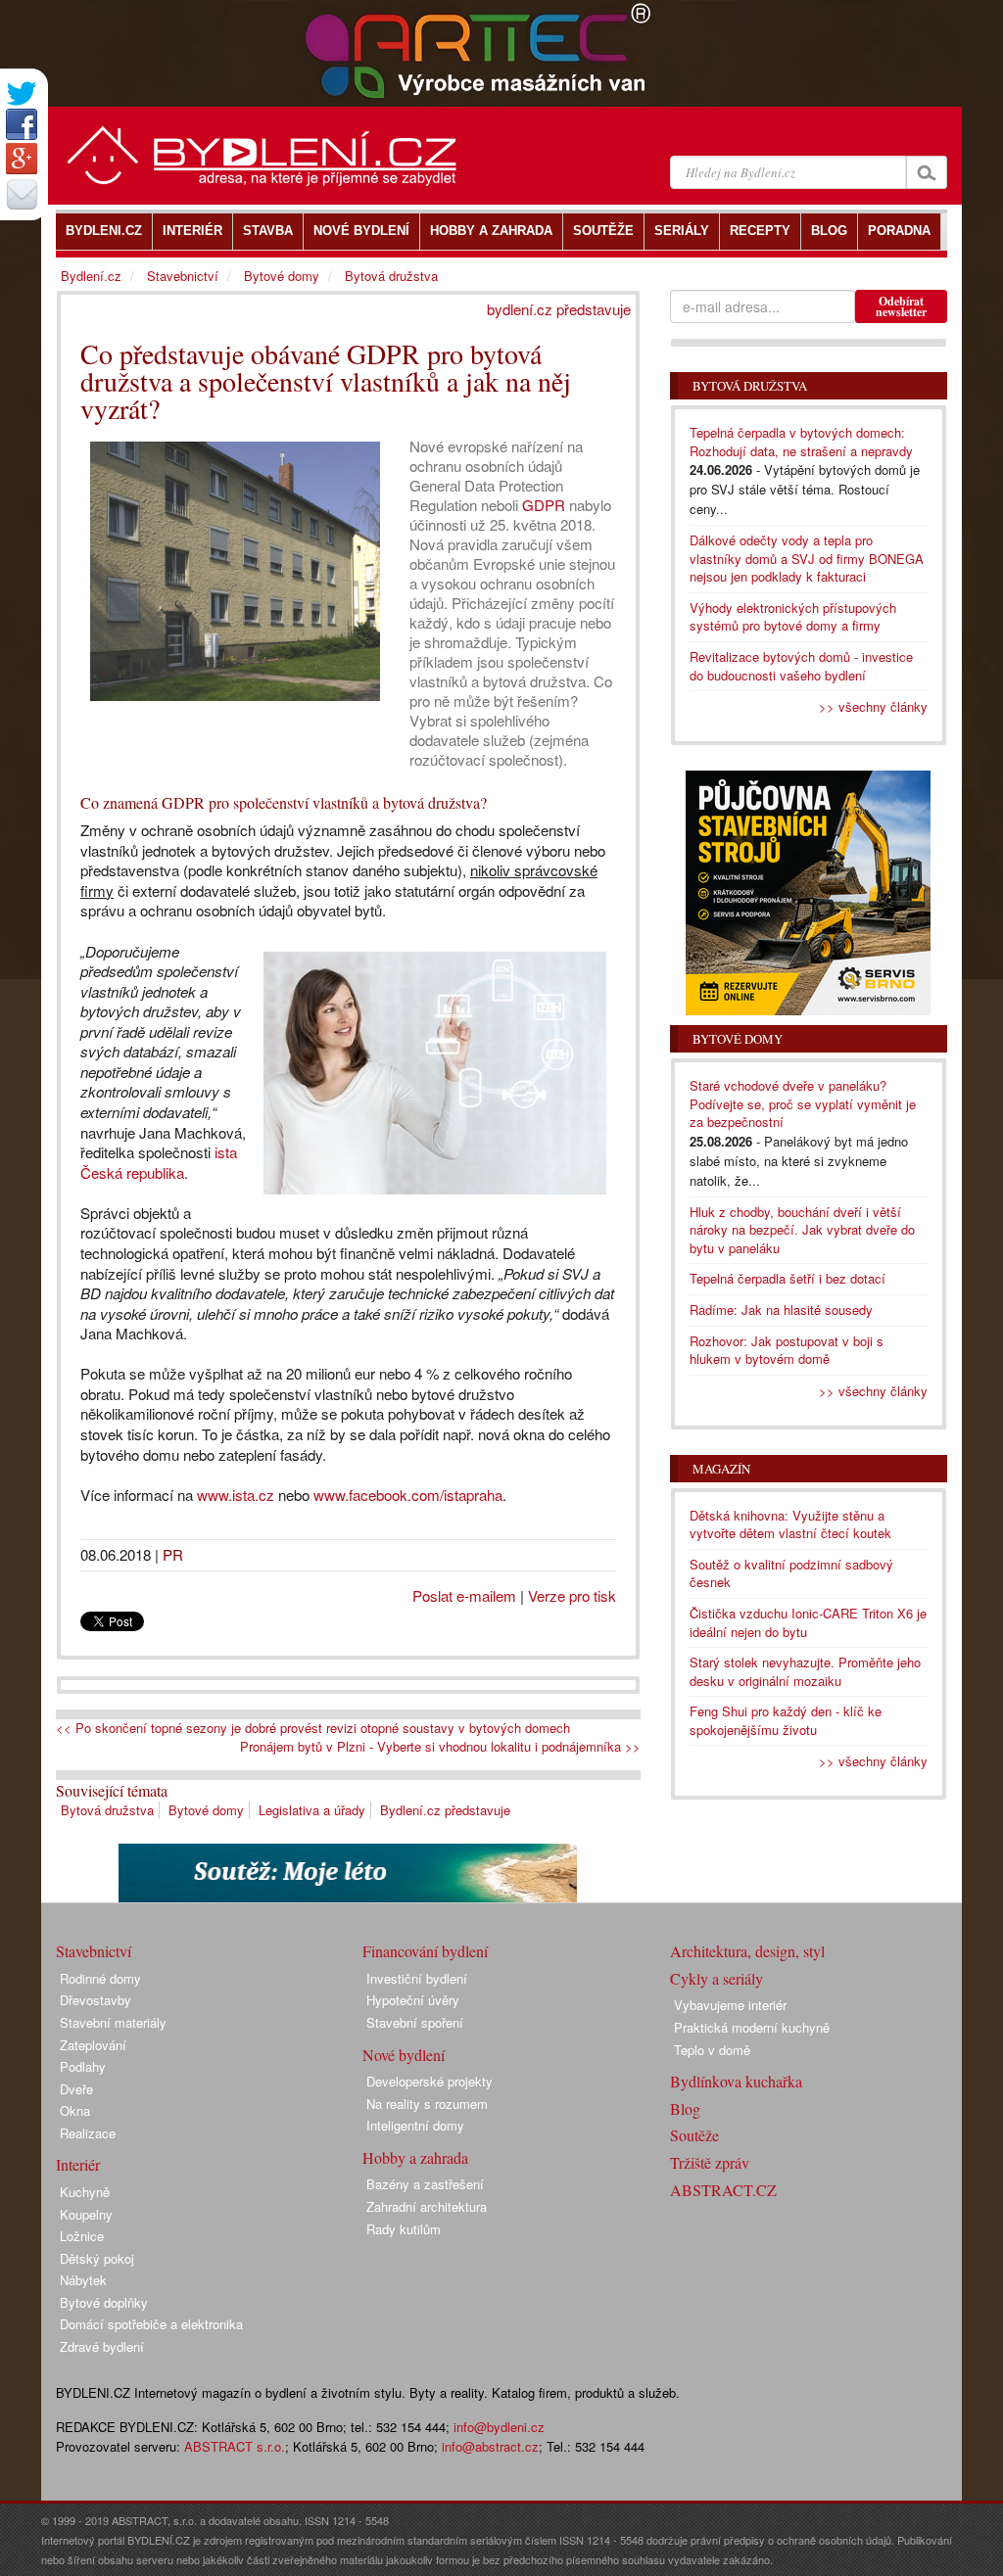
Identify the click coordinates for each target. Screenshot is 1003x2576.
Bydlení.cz (91, 276)
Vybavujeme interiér (730, 2005)
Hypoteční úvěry (413, 2000)
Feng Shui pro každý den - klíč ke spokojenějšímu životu (786, 1720)
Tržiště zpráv (710, 2162)
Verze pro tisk (572, 1595)
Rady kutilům (404, 2229)
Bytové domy (206, 1810)
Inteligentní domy (415, 2125)
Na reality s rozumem (427, 2104)
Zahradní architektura (427, 2206)
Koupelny (86, 2214)
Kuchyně (85, 2192)
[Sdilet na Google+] (22, 159)
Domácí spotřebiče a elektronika (151, 2324)
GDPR (544, 505)
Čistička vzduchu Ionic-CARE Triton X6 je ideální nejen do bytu (808, 1622)
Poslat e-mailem (464, 1595)
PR (173, 1554)
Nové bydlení (404, 2055)
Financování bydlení (425, 1951)
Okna (75, 2110)
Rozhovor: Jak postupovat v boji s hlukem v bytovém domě (787, 1350)
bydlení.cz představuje (559, 309)
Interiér (78, 2164)
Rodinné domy (100, 1978)
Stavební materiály (113, 2022)
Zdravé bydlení (102, 2346)
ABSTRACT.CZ (723, 2190)
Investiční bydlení (417, 1978)
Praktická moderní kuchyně (752, 2027)
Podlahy (83, 2066)
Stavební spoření (415, 2022)
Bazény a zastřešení (425, 2184)
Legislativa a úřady (312, 1810)
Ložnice (82, 2236)
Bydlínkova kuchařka (736, 2081)
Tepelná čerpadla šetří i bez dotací (788, 1278)
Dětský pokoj (97, 2258)
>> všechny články (873, 706)
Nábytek (83, 2280)
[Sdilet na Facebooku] (22, 124)
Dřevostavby (96, 2000)
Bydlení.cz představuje (445, 1810)
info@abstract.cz (490, 2446)
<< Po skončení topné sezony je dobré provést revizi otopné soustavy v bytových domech (313, 1728)
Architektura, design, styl (747, 1951)
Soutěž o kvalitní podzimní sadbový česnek (791, 1573)
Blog (685, 2108)
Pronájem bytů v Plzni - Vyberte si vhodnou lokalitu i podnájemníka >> (440, 1747)
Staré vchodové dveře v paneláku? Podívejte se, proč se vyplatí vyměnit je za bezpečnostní (803, 1103)
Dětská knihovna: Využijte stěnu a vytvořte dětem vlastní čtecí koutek (790, 1524)
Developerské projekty (430, 2081)
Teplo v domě (712, 2050)
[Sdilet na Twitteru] (22, 94)
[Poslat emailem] (22, 194)
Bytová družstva (107, 1810)
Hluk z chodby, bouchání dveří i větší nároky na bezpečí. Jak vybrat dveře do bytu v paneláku (802, 1230)
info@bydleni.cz (499, 2427)
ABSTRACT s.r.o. (235, 2446)
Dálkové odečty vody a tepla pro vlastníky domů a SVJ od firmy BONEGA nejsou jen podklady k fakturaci (807, 558)
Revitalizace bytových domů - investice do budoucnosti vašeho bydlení (801, 666)
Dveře (76, 2089)
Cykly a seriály (716, 1978)
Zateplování (93, 2045)
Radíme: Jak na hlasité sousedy (781, 1310)
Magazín (721, 1469)
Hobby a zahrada (415, 2157)
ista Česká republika (159, 1162)
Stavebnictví (183, 276)
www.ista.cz (236, 1495)
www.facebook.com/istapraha (408, 1495)
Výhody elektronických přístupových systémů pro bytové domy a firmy (793, 617)
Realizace (88, 2133)
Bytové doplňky (104, 2302)
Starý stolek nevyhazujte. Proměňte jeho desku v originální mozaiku (805, 1671)
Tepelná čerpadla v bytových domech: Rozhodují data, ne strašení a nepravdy (801, 442)
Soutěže (694, 2135)
